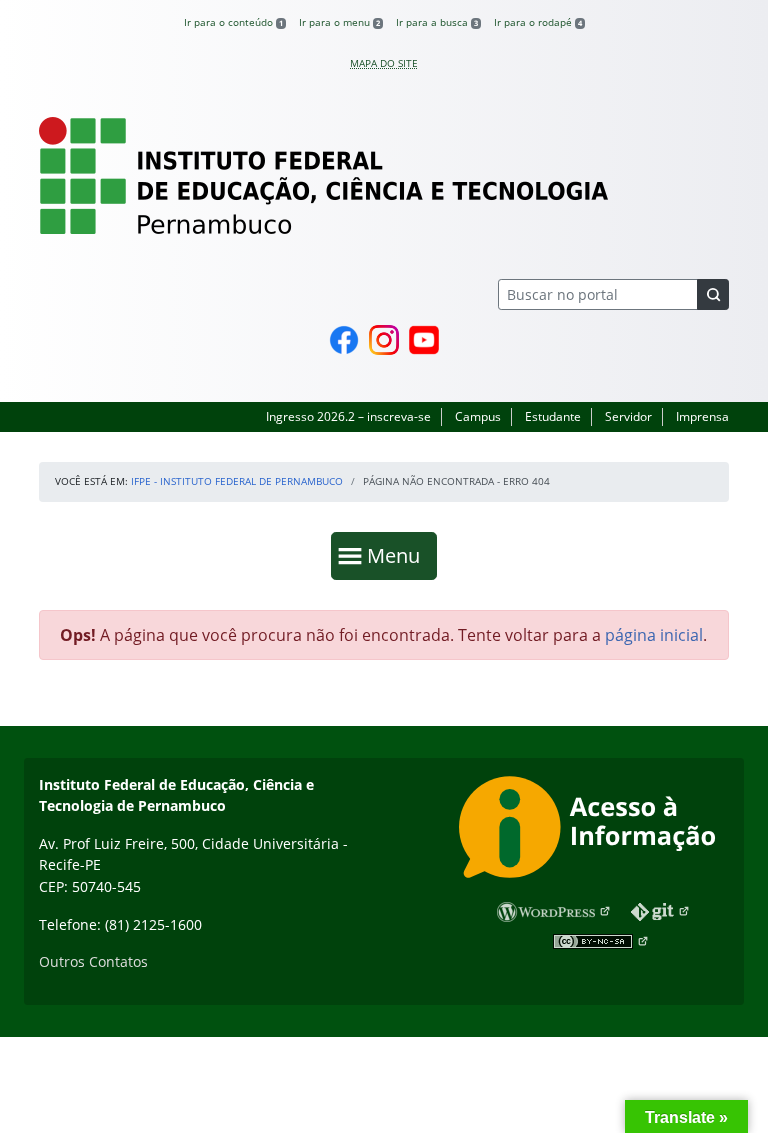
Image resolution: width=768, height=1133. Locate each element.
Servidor (628, 416)
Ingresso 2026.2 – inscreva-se (348, 416)
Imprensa (702, 416)
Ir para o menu (339, 22)
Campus (478, 416)
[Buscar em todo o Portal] (713, 294)
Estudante (553, 416)
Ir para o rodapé (538, 22)
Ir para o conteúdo (233, 22)
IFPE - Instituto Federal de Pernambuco (237, 481)
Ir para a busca (437, 22)
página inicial (654, 635)
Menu (398, 555)
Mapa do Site (384, 63)
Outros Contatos (93, 961)
